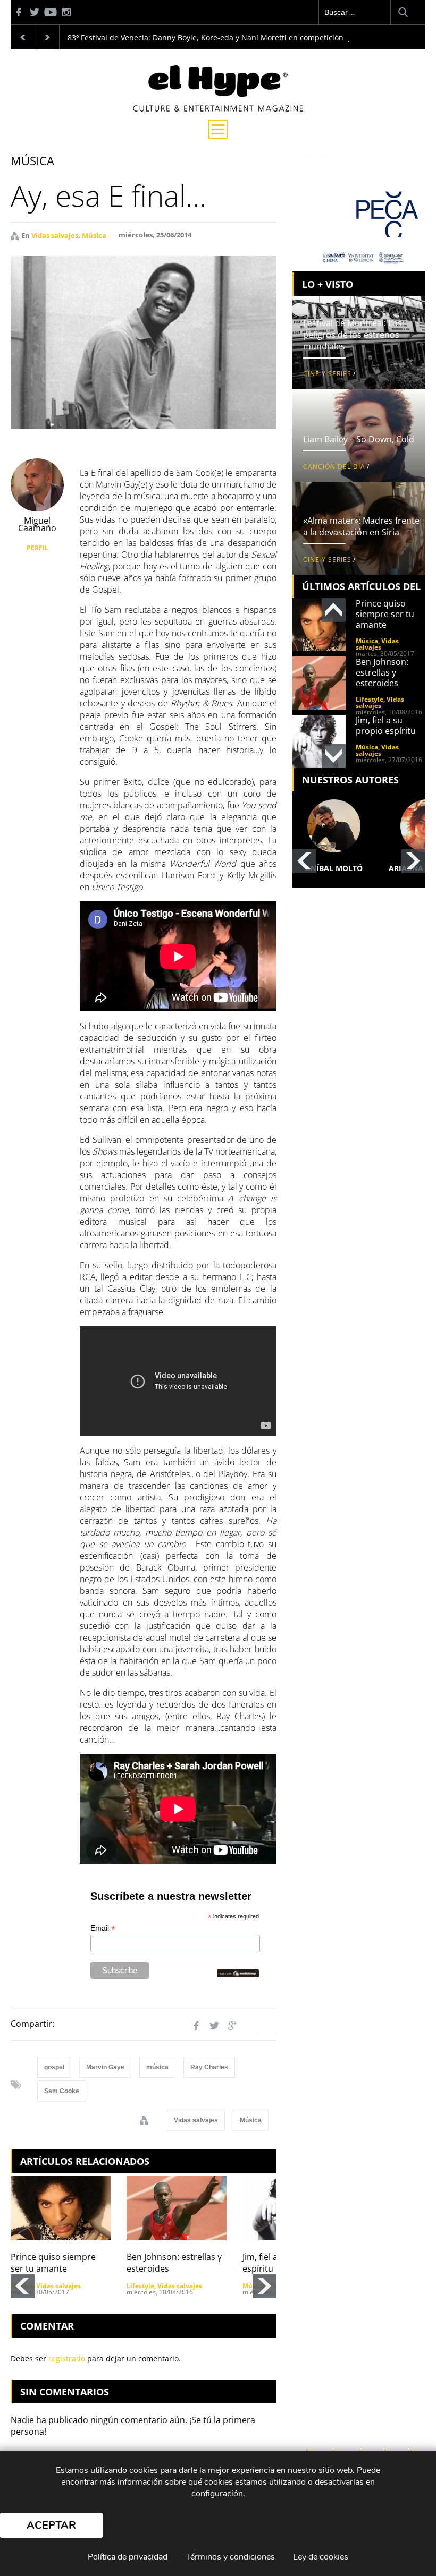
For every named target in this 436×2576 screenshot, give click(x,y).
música (157, 2067)
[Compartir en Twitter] (214, 2026)
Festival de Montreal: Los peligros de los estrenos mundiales (353, 335)
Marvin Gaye (105, 2067)
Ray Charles (209, 2067)
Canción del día (334, 467)
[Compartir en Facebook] (196, 2026)
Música (94, 235)
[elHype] (218, 108)
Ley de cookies (321, 2557)
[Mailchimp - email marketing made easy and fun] (238, 1973)
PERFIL (37, 548)
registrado (67, 2359)
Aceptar (51, 2525)
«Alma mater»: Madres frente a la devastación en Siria (361, 526)
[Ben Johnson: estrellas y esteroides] (177, 2208)
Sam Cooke (62, 2091)
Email (103, 1928)
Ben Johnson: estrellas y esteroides (382, 672)
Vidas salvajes (55, 235)
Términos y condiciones (230, 2557)
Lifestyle (140, 2286)
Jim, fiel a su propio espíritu (386, 726)
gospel (54, 2067)
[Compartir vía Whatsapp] (269, 2026)
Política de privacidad (128, 2557)
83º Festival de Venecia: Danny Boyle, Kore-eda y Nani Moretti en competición (206, 37)
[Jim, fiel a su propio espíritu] (319, 741)
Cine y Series (327, 374)
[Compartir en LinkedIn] (250, 2026)
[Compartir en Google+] (232, 2026)
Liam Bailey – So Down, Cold (359, 439)
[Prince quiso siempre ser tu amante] (61, 2208)
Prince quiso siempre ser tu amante (53, 2263)
